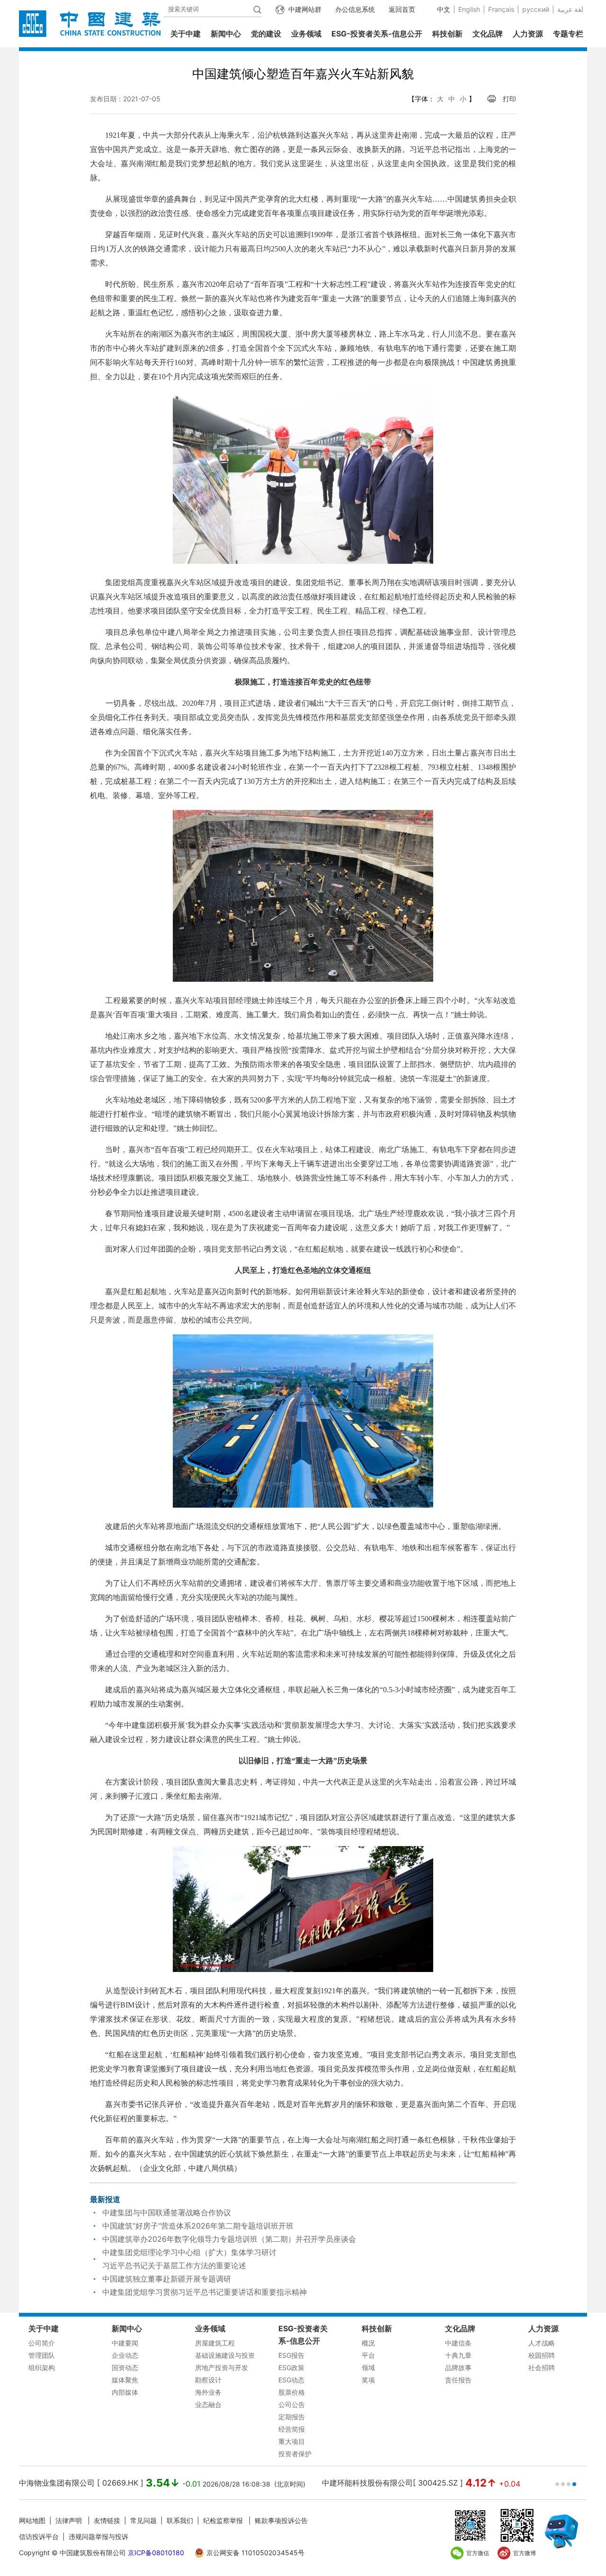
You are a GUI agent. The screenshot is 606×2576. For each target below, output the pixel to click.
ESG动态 (291, 2380)
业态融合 (208, 2404)
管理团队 (42, 2355)
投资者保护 (295, 2454)
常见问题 (143, 2520)
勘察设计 (208, 2380)
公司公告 (292, 2404)
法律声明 (70, 2520)
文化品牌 (488, 34)
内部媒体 (125, 2392)
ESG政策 (291, 2367)
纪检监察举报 (223, 2520)
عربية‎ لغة (570, 9)
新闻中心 (226, 34)
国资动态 (125, 2367)
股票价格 (292, 2392)
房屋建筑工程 (215, 2343)
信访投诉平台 (39, 2536)
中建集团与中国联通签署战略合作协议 (167, 2212)
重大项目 (292, 2441)
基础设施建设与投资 (225, 2355)
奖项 (368, 2380)
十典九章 (458, 2355)
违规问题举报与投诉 (98, 2536)
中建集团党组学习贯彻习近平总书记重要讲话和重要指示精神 (205, 2292)
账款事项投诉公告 (281, 2520)
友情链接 (107, 2520)
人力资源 (528, 34)
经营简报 (292, 2429)
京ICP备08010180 (156, 2553)
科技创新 (447, 34)
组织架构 (42, 2367)
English (469, 9)
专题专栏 (568, 34)
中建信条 (458, 2343)
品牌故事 (458, 2367)
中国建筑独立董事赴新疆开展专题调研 (167, 2279)
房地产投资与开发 (222, 2367)
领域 (368, 2367)
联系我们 (180, 2520)
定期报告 (292, 2417)
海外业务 (208, 2392)
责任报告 (458, 2380)
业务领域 (306, 34)
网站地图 (32, 2520)
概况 (368, 2343)
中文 (444, 9)
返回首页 (402, 9)
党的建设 (266, 34)
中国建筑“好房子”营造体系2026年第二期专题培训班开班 (198, 2226)
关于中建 (186, 34)
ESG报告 (291, 2355)
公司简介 (42, 2343)
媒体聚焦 (125, 2380)
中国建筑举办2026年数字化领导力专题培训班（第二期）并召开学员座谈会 (229, 2239)
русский (536, 9)
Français (501, 9)
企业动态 (125, 2355)
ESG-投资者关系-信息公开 (377, 34)
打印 (509, 99)
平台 (368, 2355)
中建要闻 (125, 2343)
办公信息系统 (355, 9)
